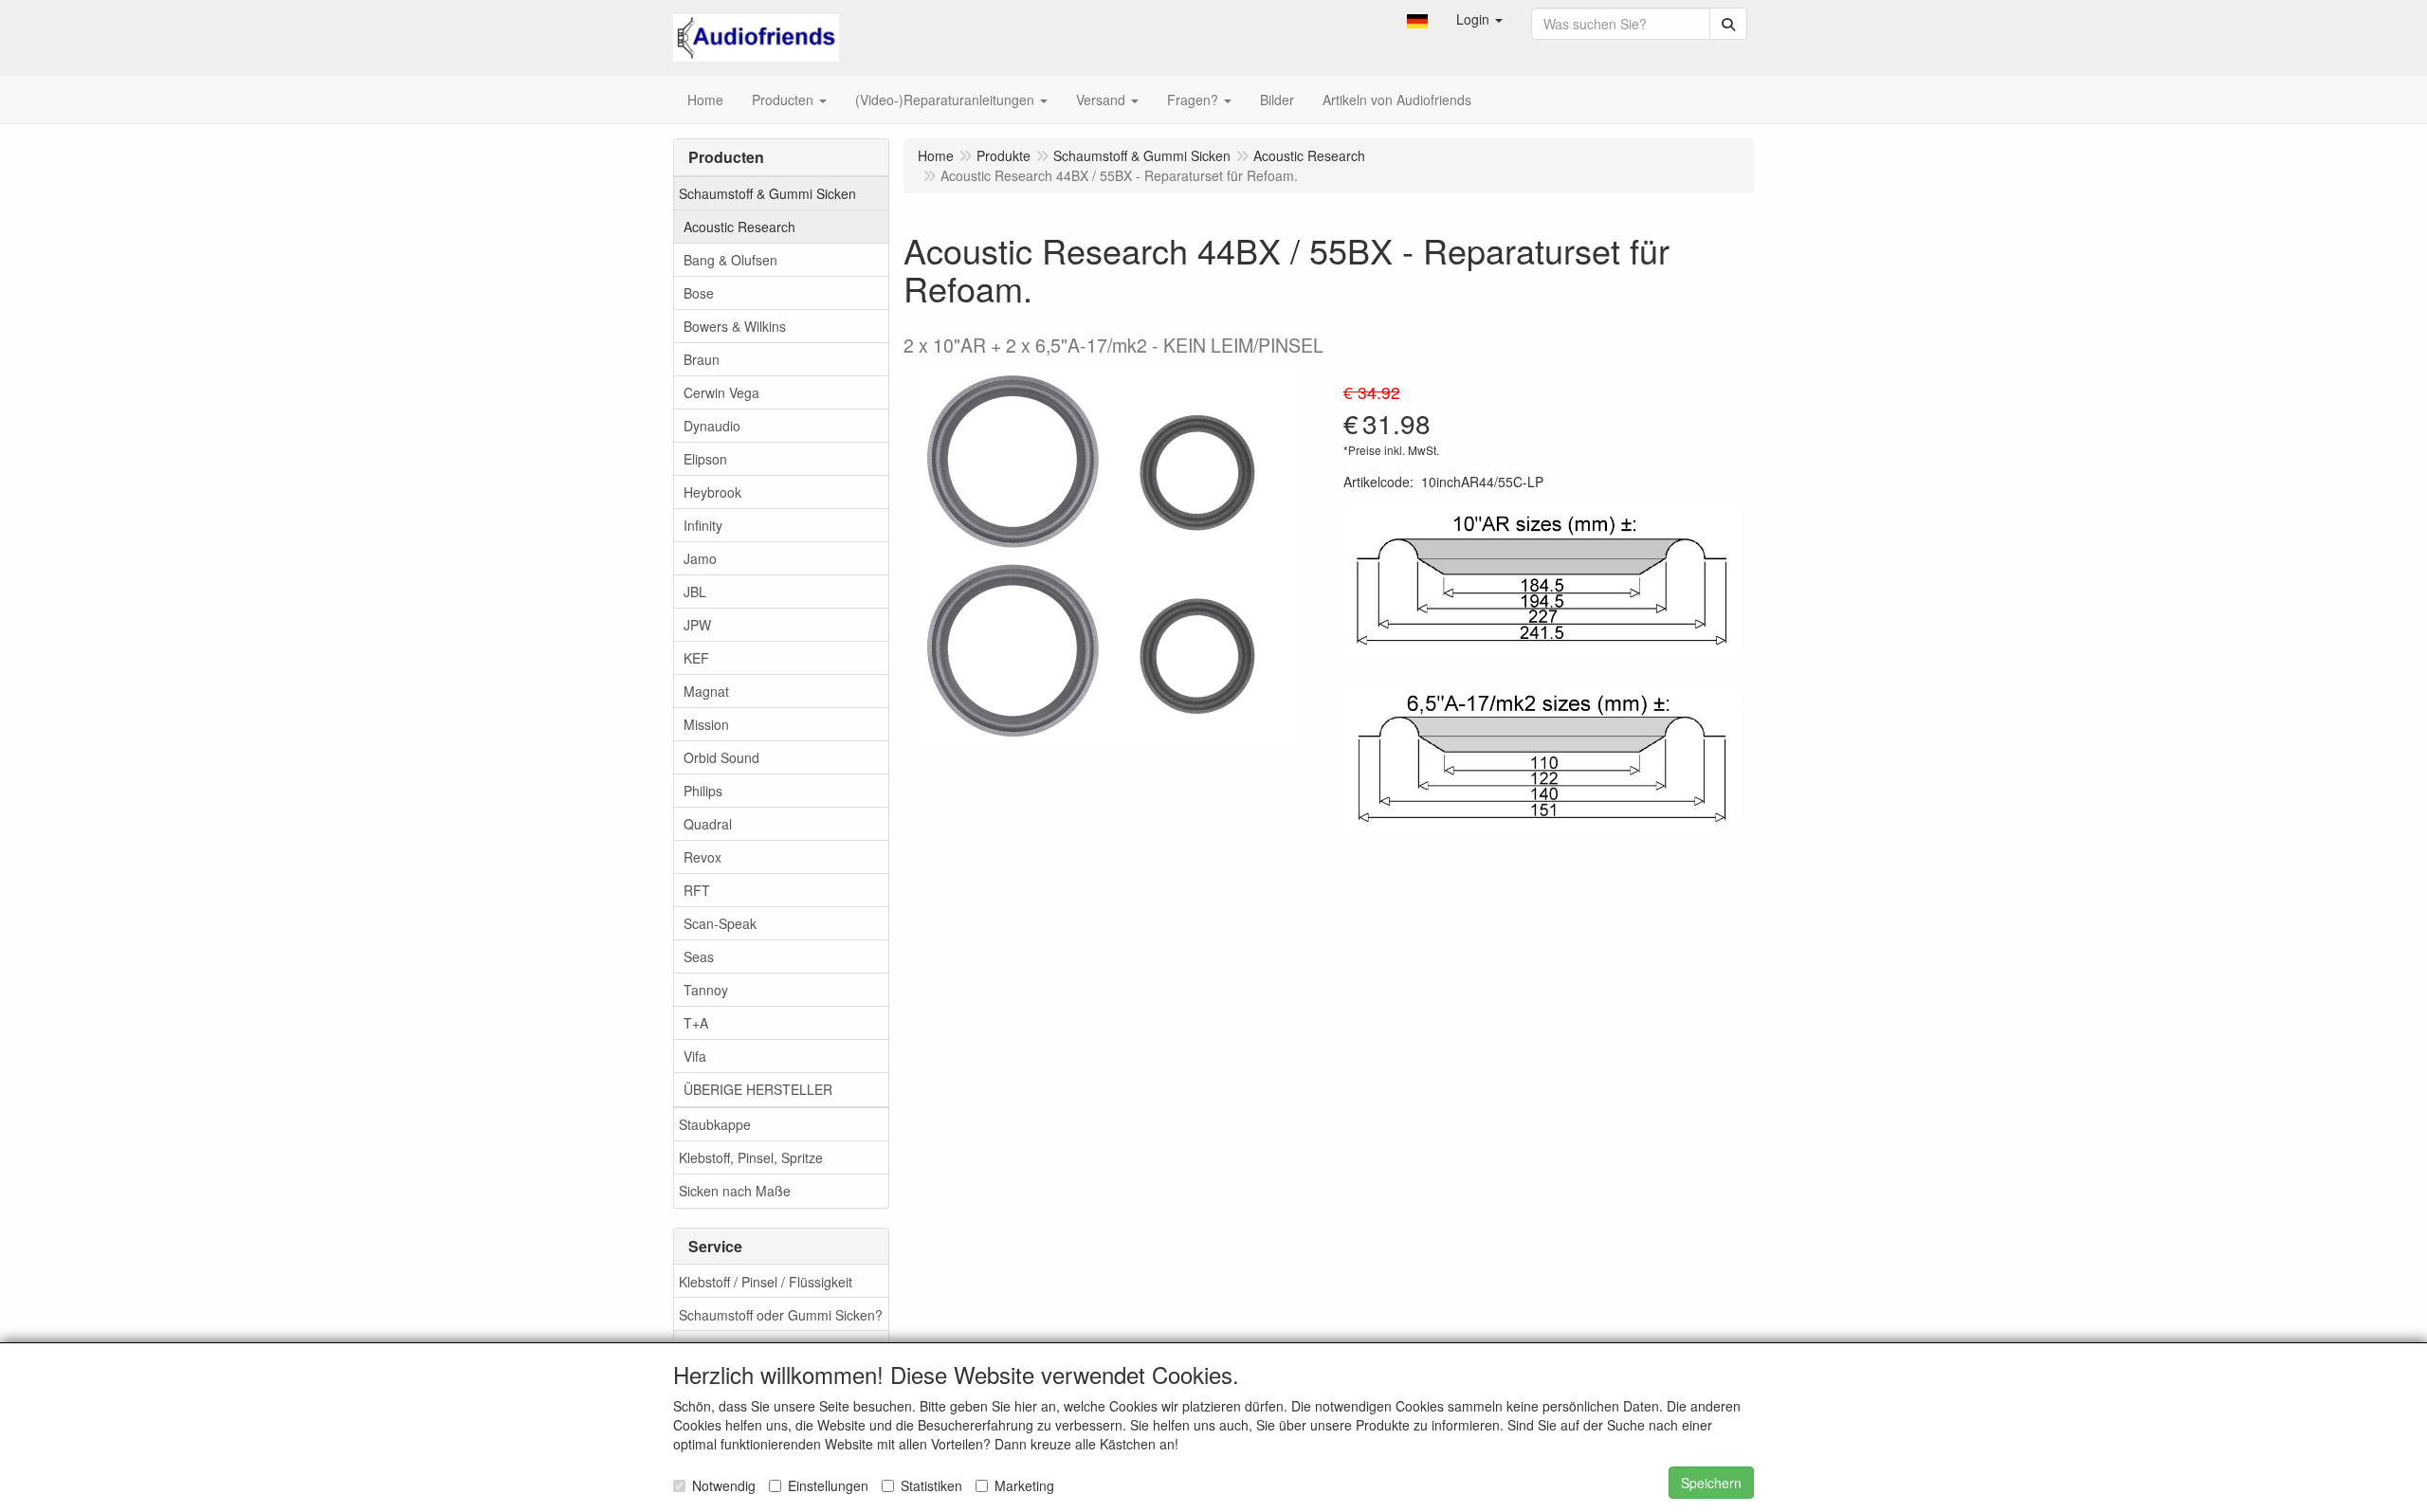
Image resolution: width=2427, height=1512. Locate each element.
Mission (706, 724)
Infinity (703, 525)
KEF (696, 658)
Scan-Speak (720, 923)
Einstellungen (828, 1485)
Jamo (700, 558)
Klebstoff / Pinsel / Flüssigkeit (766, 1282)
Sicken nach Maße (735, 1191)
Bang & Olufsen (730, 260)
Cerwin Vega (721, 392)
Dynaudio (712, 426)
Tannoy (706, 990)
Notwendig (724, 1485)
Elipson (705, 459)
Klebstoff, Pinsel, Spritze (751, 1157)
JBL (695, 592)
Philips (703, 791)
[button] (1417, 19)
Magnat (706, 691)
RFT (697, 890)
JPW (697, 625)
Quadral (708, 824)
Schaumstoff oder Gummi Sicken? (781, 1315)
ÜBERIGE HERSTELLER (758, 1089)
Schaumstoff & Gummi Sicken (767, 193)
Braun (702, 359)
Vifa (695, 1056)
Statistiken (931, 1485)
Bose (699, 293)
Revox (703, 857)
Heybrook (712, 492)
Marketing (1024, 1485)
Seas (699, 956)
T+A (696, 1023)
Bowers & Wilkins (735, 326)
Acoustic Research (739, 227)
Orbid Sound (721, 757)
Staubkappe (715, 1124)
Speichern (1711, 1483)
